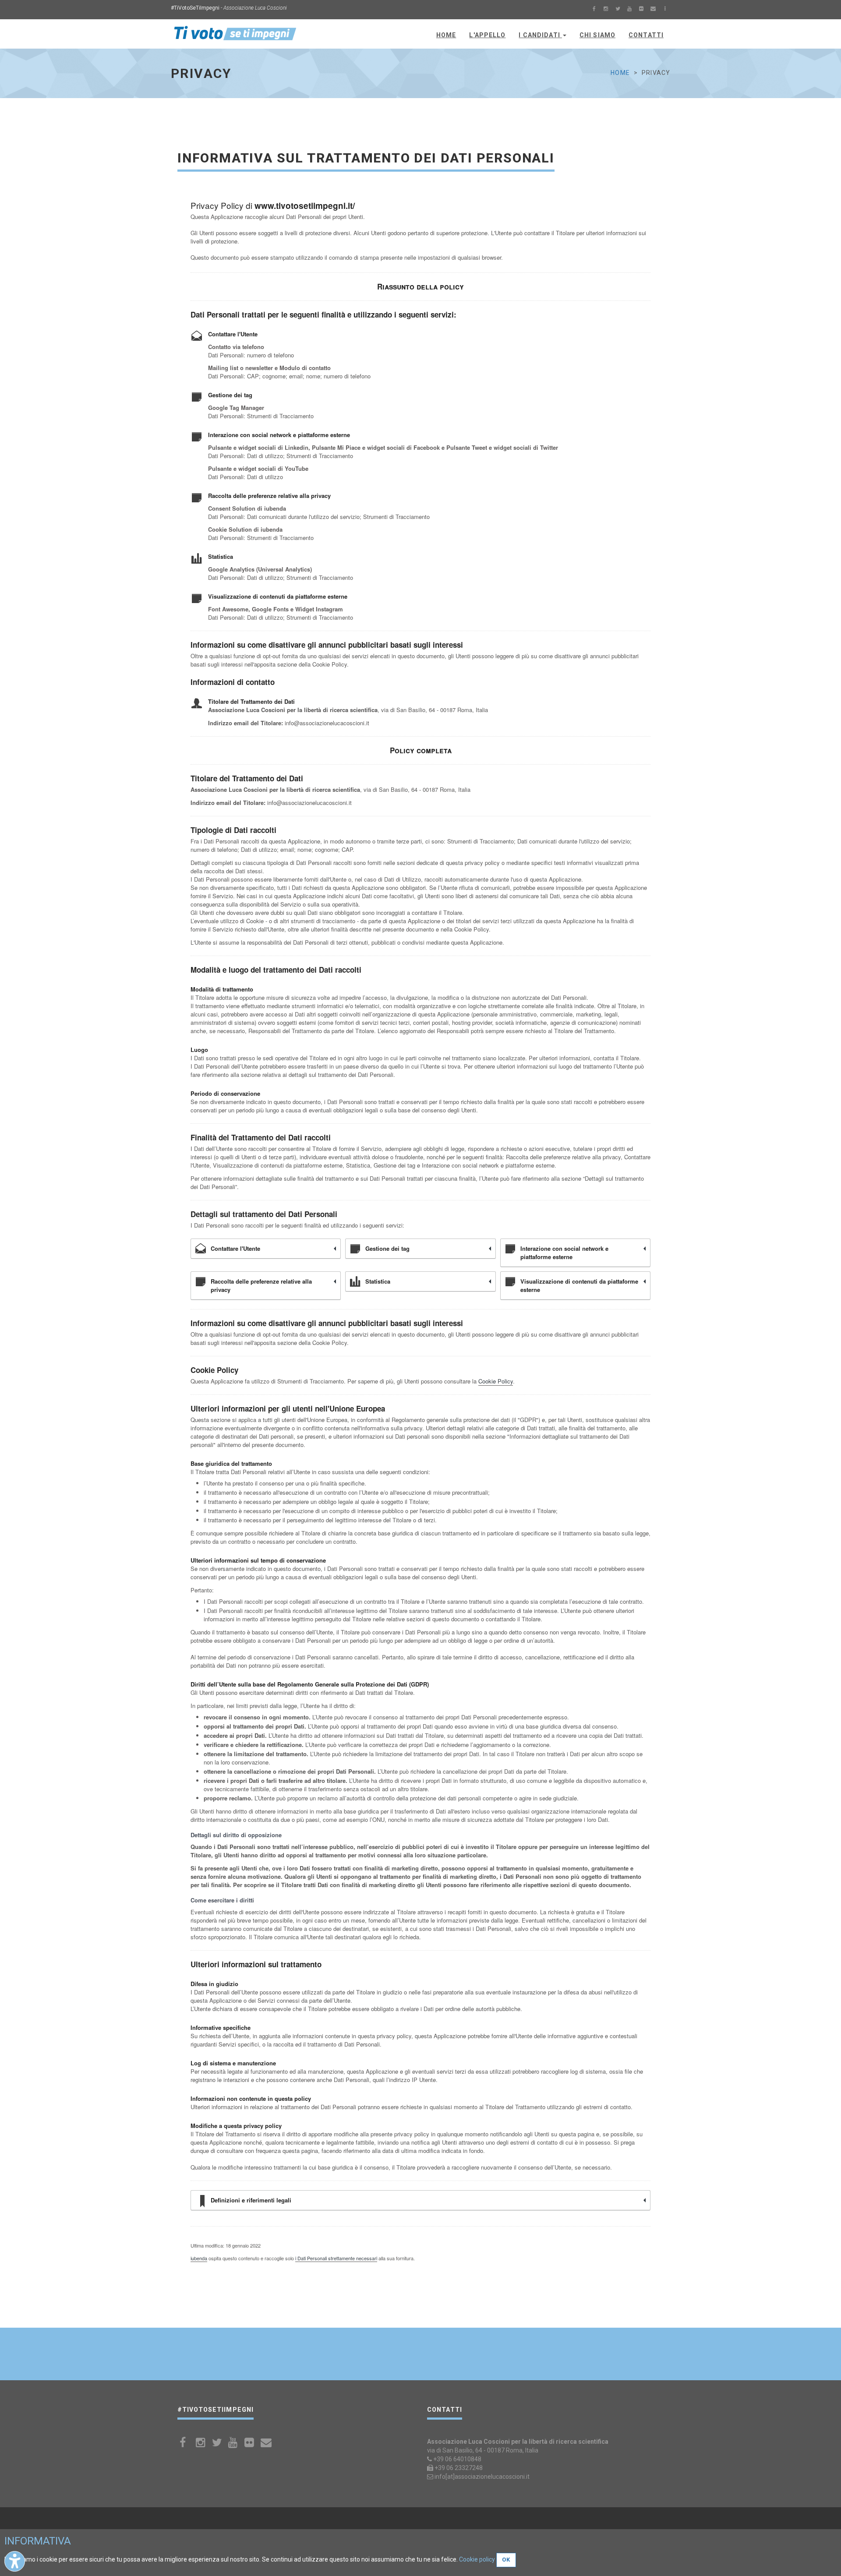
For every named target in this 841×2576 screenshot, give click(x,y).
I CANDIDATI (540, 35)
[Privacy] (665, 10)
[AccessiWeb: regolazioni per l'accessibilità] (15, 2561)
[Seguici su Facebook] (594, 10)
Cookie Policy (496, 1381)
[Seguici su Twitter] (618, 10)
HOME (446, 35)
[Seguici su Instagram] (606, 10)
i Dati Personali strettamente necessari (336, 2258)
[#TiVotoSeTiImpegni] (235, 33)
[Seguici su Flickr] (641, 10)
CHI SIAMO (597, 35)
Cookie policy (477, 2559)
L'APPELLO (487, 35)
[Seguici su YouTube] (629, 10)
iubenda (199, 2258)
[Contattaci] (653, 10)
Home (620, 73)
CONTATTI (646, 35)
